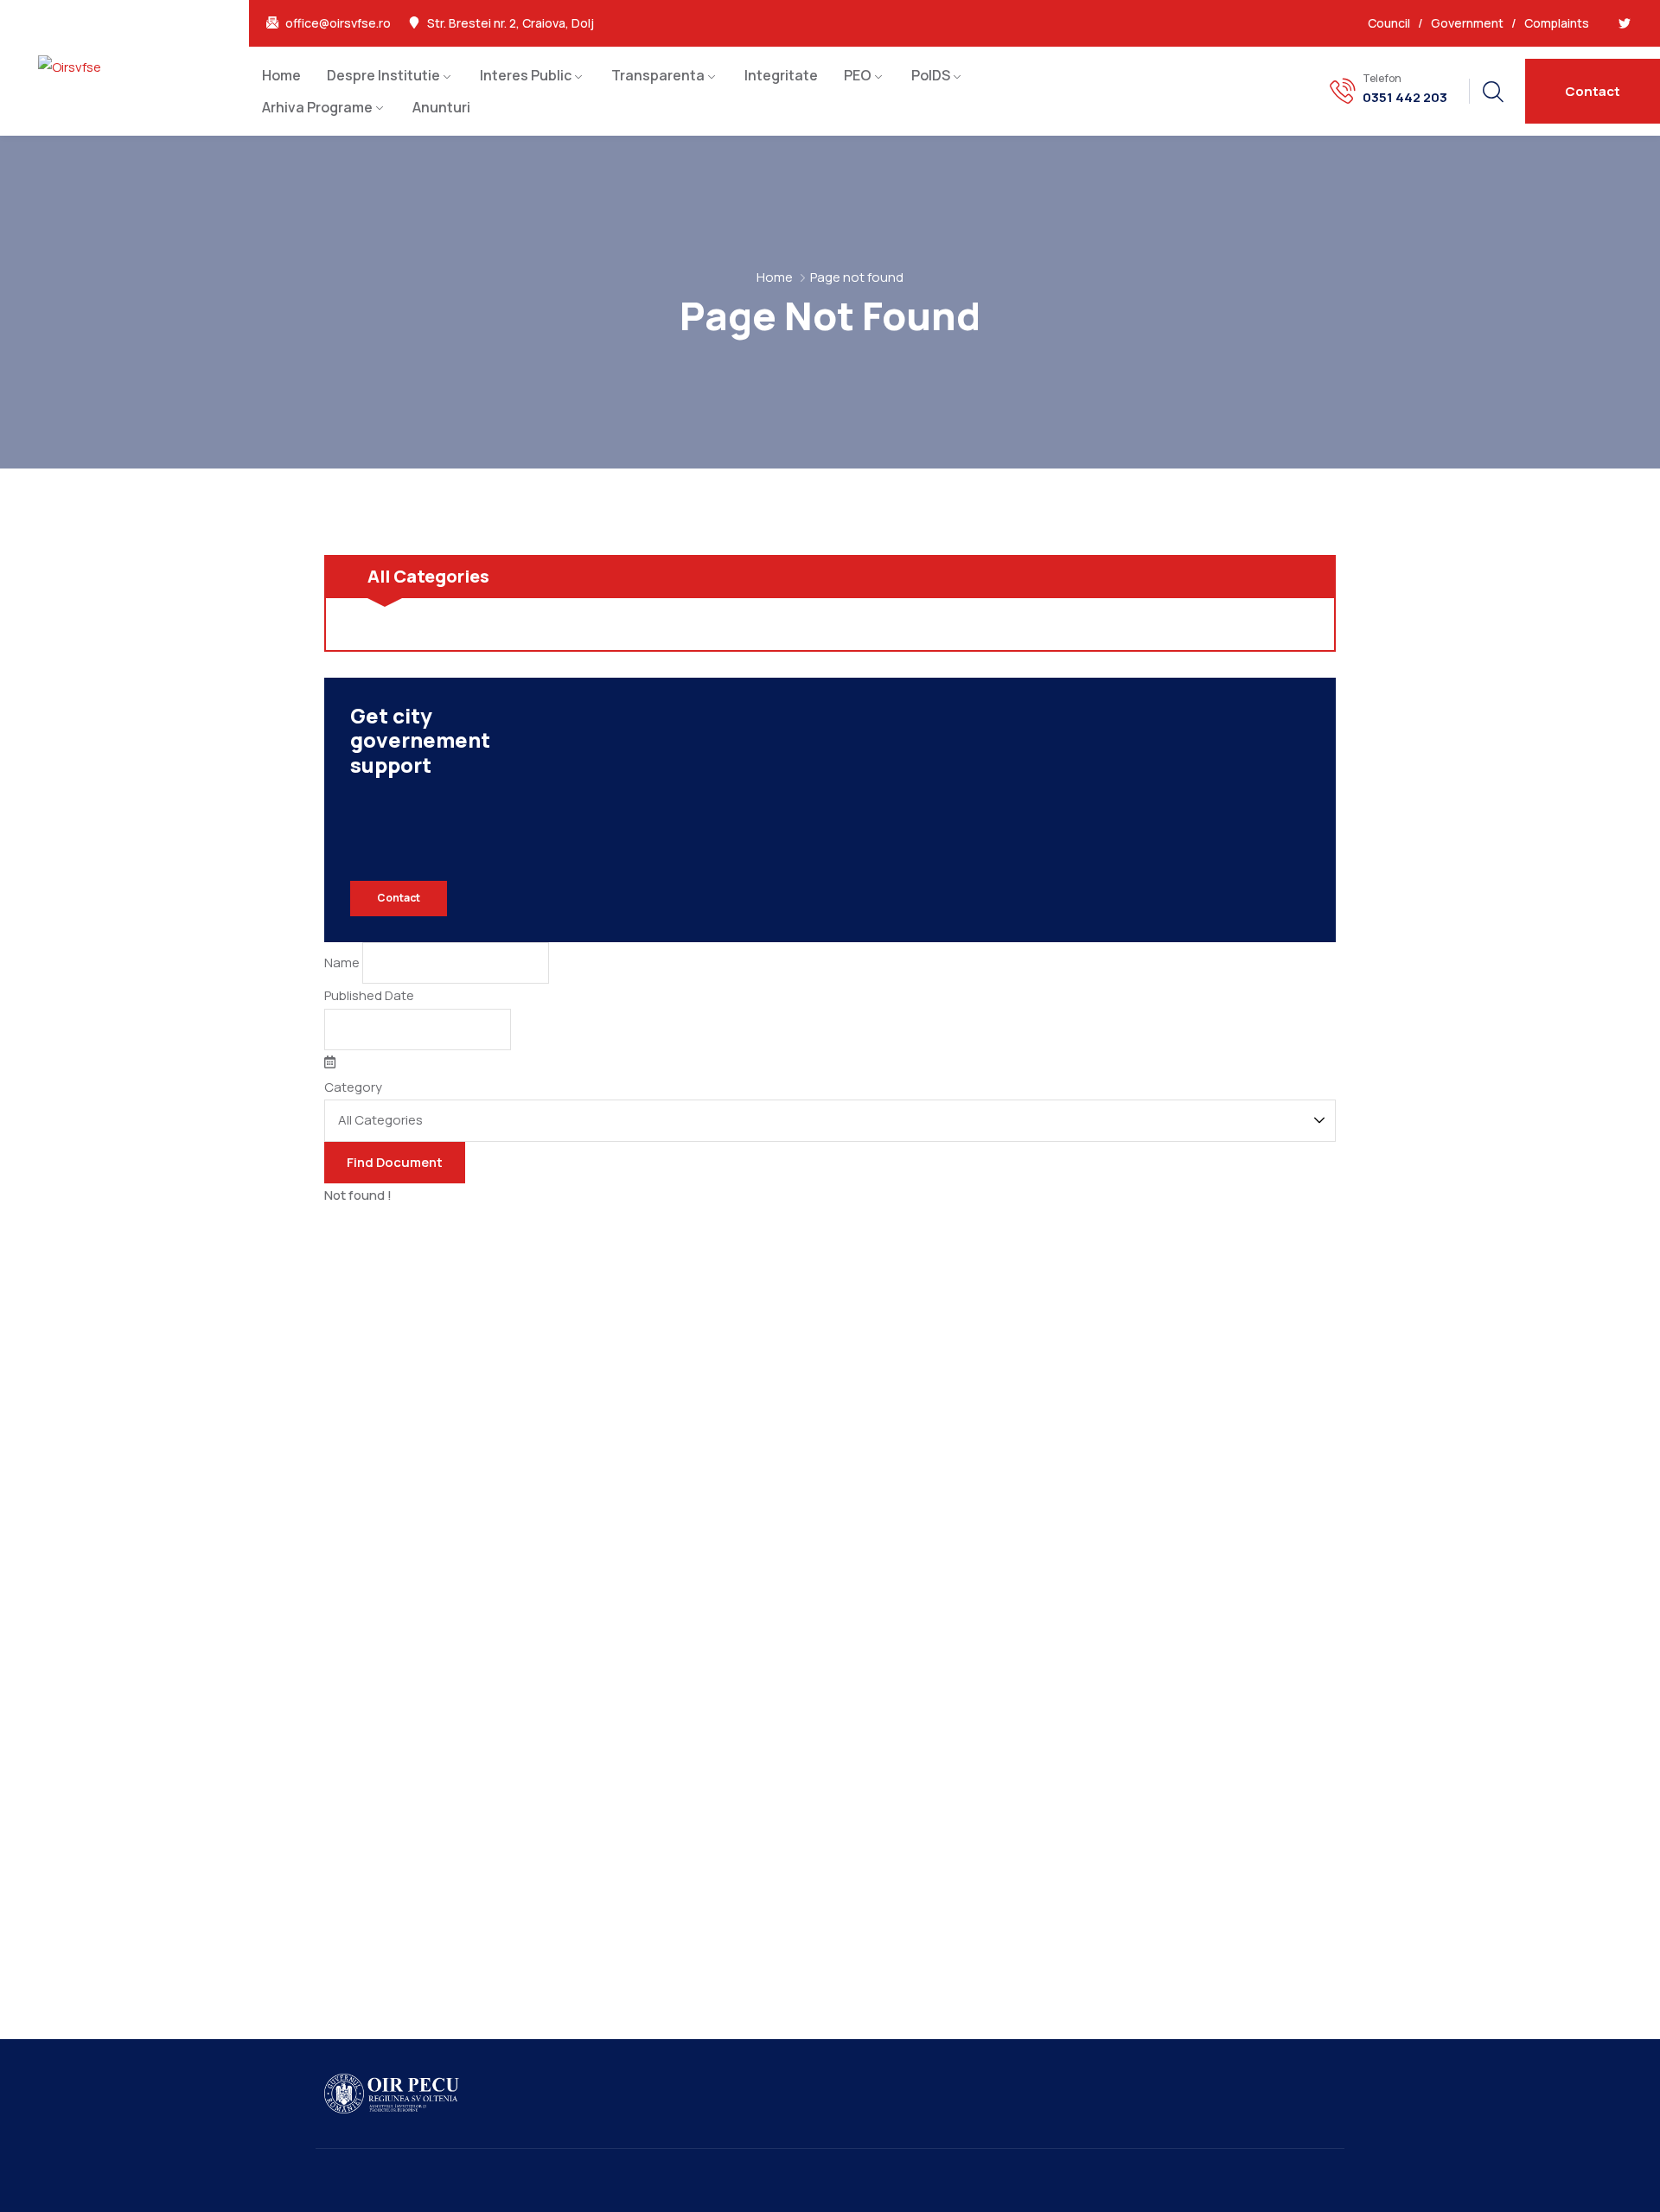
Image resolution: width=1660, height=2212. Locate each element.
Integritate (781, 75)
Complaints (1557, 23)
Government (1467, 23)
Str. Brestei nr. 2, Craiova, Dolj (511, 23)
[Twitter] (1625, 23)
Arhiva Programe (317, 107)
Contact (399, 898)
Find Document (395, 1162)
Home (281, 75)
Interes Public (526, 75)
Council (1389, 23)
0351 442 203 (1405, 98)
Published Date (369, 995)
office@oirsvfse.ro (338, 23)
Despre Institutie (383, 75)
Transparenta (658, 75)
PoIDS (931, 75)
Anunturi (441, 107)
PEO (858, 75)
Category (353, 1087)
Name (342, 963)
